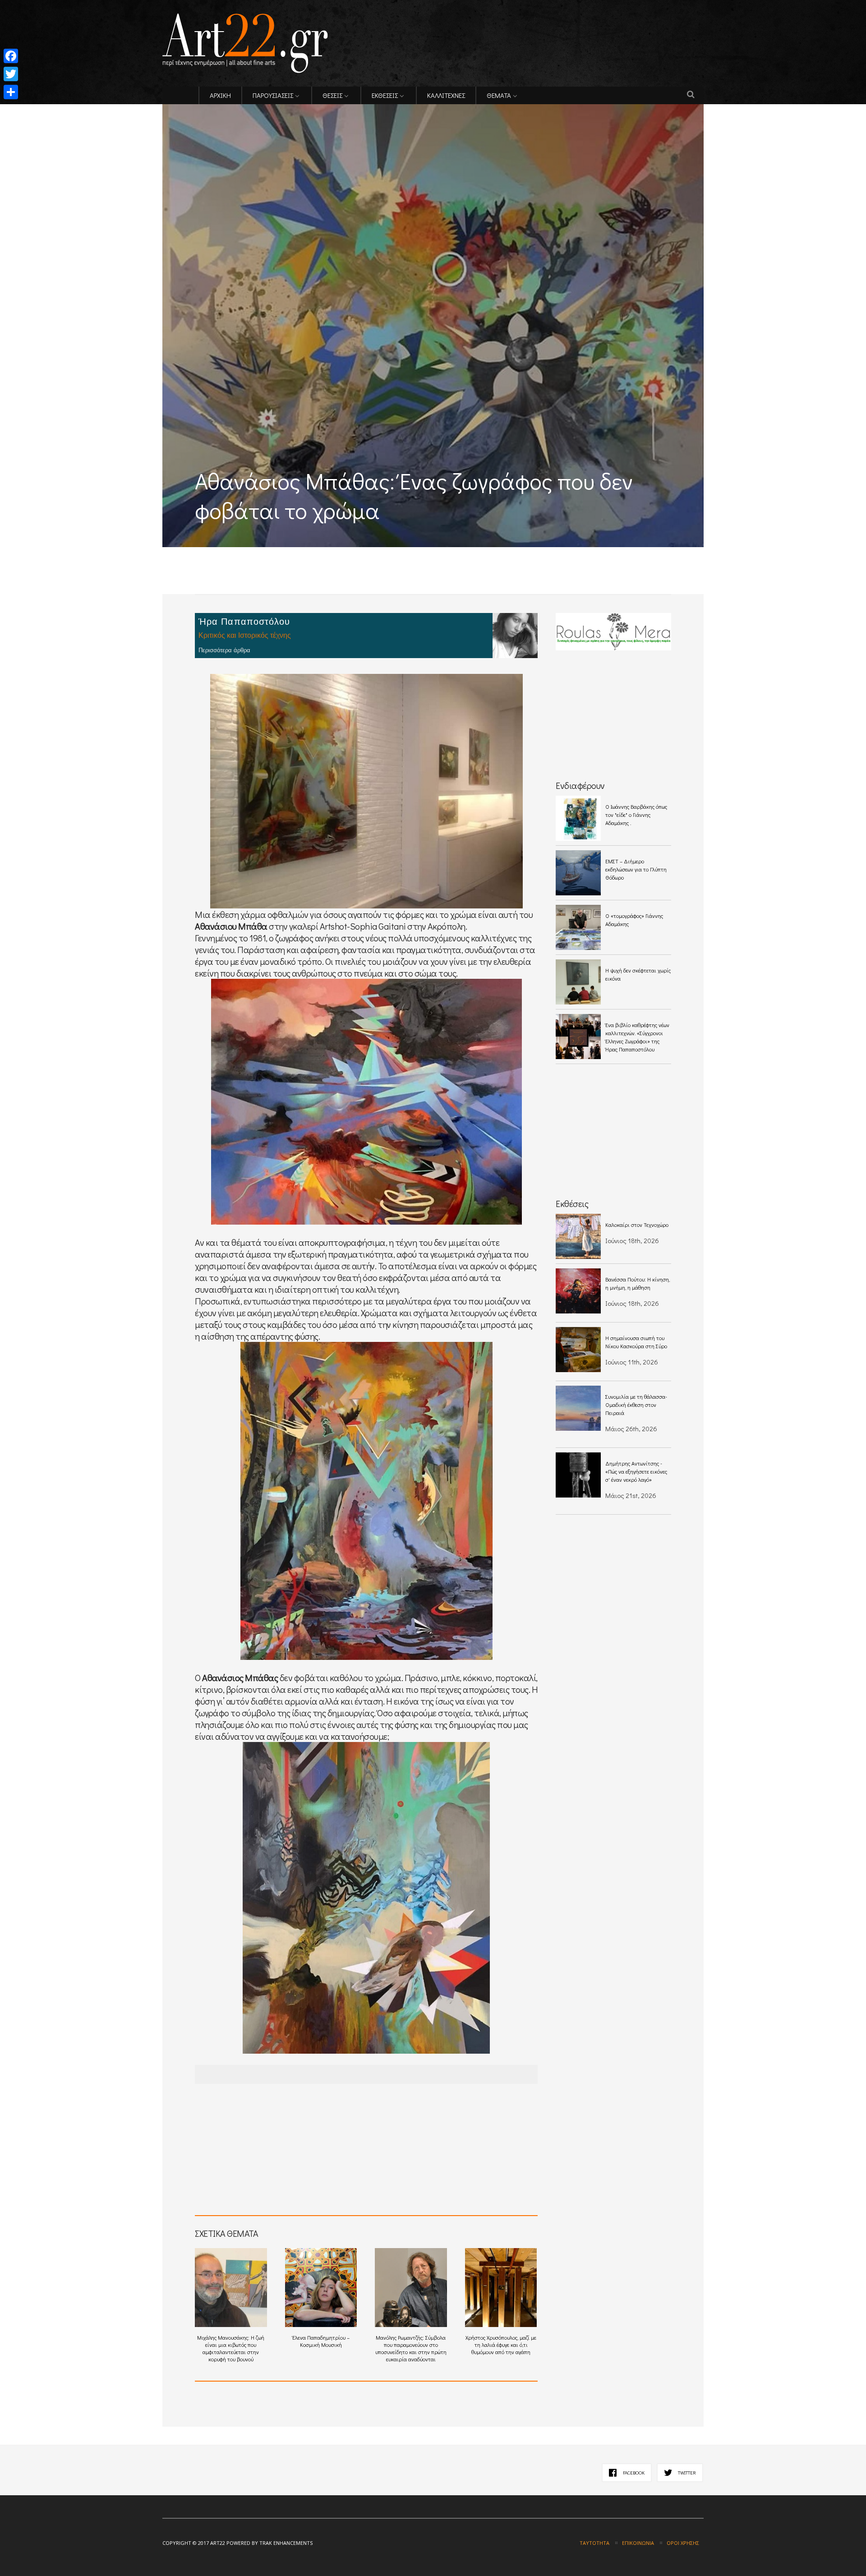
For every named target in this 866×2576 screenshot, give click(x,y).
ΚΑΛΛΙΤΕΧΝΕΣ (446, 95)
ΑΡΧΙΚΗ (220, 95)
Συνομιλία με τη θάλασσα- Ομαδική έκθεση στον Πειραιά (636, 1405)
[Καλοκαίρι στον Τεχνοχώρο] (578, 1236)
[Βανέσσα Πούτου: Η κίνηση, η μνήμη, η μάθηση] (578, 1291)
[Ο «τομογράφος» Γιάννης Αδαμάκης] (578, 927)
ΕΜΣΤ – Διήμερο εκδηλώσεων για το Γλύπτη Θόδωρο (636, 869)
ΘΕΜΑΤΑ (499, 95)
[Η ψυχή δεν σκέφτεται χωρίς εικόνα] (578, 982)
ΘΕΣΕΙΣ (332, 95)
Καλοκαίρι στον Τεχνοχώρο (637, 1225)
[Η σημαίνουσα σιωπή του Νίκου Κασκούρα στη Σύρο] (578, 1350)
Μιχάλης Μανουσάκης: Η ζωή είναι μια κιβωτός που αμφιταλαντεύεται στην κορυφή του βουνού (231, 2348)
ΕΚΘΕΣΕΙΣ (385, 95)
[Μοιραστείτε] (11, 92)
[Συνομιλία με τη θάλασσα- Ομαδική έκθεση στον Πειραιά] (578, 1408)
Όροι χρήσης (683, 2543)
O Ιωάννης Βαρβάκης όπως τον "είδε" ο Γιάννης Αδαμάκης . (636, 815)
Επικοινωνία (638, 2543)
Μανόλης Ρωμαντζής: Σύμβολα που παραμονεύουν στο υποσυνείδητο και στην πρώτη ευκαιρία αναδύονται (411, 2348)
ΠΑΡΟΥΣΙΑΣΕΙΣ (273, 95)
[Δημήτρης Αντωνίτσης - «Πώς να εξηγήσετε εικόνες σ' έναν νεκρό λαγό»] (578, 1475)
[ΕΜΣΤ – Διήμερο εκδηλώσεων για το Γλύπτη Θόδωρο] (578, 873)
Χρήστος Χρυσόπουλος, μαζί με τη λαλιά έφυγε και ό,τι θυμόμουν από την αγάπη (501, 2345)
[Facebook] (11, 56)
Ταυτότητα (594, 2543)
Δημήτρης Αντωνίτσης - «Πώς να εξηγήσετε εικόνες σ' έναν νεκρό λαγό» (636, 1471)
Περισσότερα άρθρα (224, 650)
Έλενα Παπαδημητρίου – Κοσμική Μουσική (321, 2341)
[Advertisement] (268, 554)
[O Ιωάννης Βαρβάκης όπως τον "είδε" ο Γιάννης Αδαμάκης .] (578, 818)
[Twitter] (11, 74)
